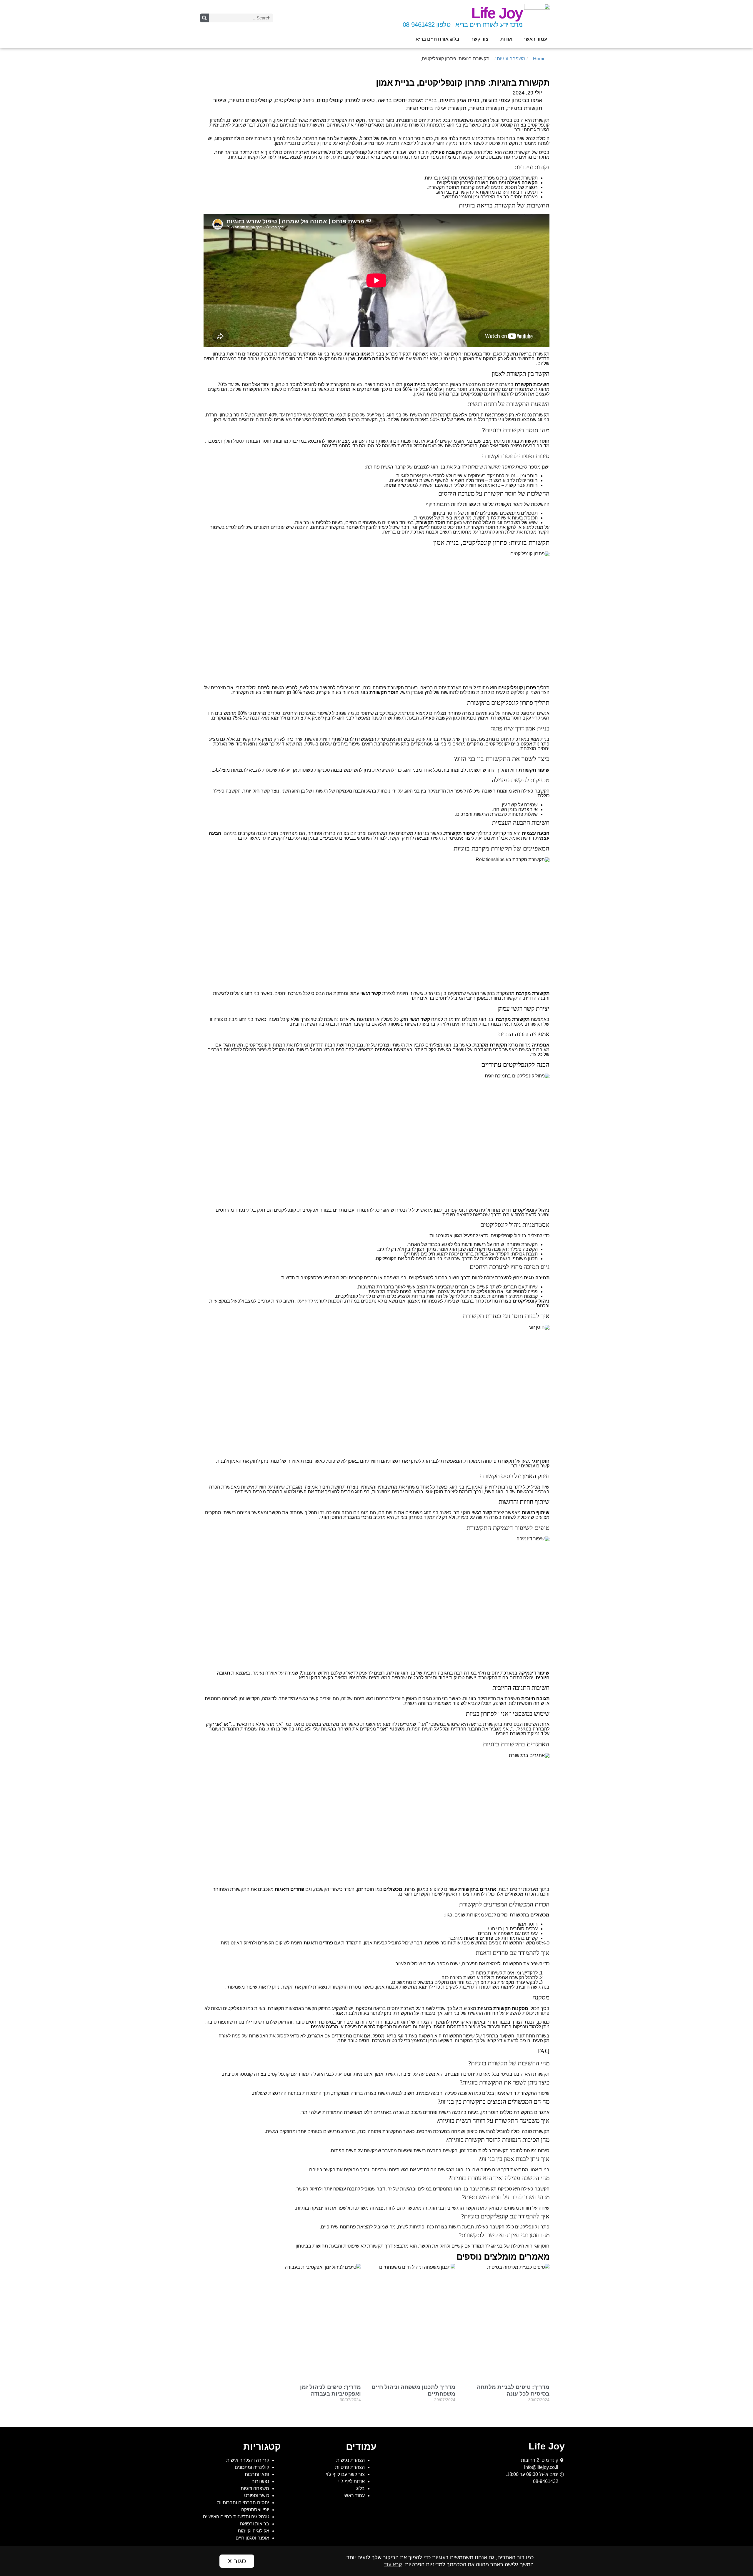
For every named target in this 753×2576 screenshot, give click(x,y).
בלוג (360, 2488)
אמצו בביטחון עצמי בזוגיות (512, 100)
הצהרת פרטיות (350, 2467)
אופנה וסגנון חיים (252, 2538)
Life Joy (497, 13)
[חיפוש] (204, 18)
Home (539, 59)
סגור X (237, 2561)
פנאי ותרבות (257, 2474)
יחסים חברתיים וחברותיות (243, 2503)
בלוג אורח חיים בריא (437, 39)
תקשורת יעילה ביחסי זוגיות (436, 108)
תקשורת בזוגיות (487, 108)
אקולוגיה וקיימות (253, 2531)
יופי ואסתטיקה (255, 2510)
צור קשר (480, 39)
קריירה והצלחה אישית (248, 2460)
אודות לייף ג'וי (351, 2481)
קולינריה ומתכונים (252, 2467)
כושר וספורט (257, 2496)
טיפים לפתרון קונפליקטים (346, 100)
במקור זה (464, 2041)
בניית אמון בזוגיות (460, 100)
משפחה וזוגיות (511, 59)
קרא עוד (393, 2565)
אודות (506, 39)
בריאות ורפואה (255, 2524)
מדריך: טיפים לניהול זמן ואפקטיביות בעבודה (330, 2390)
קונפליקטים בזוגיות (251, 100)
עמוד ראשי (536, 39)
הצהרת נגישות (350, 2460)
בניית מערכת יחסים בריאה (407, 100)
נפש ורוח (260, 2481)
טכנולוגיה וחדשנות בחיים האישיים (236, 2517)
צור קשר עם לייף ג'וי (345, 2474)
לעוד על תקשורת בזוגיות (252, 157)
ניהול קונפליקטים (294, 100)
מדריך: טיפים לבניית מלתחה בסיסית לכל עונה (513, 2390)
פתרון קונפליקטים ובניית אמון (303, 143)
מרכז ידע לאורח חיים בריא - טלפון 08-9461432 (463, 25)
